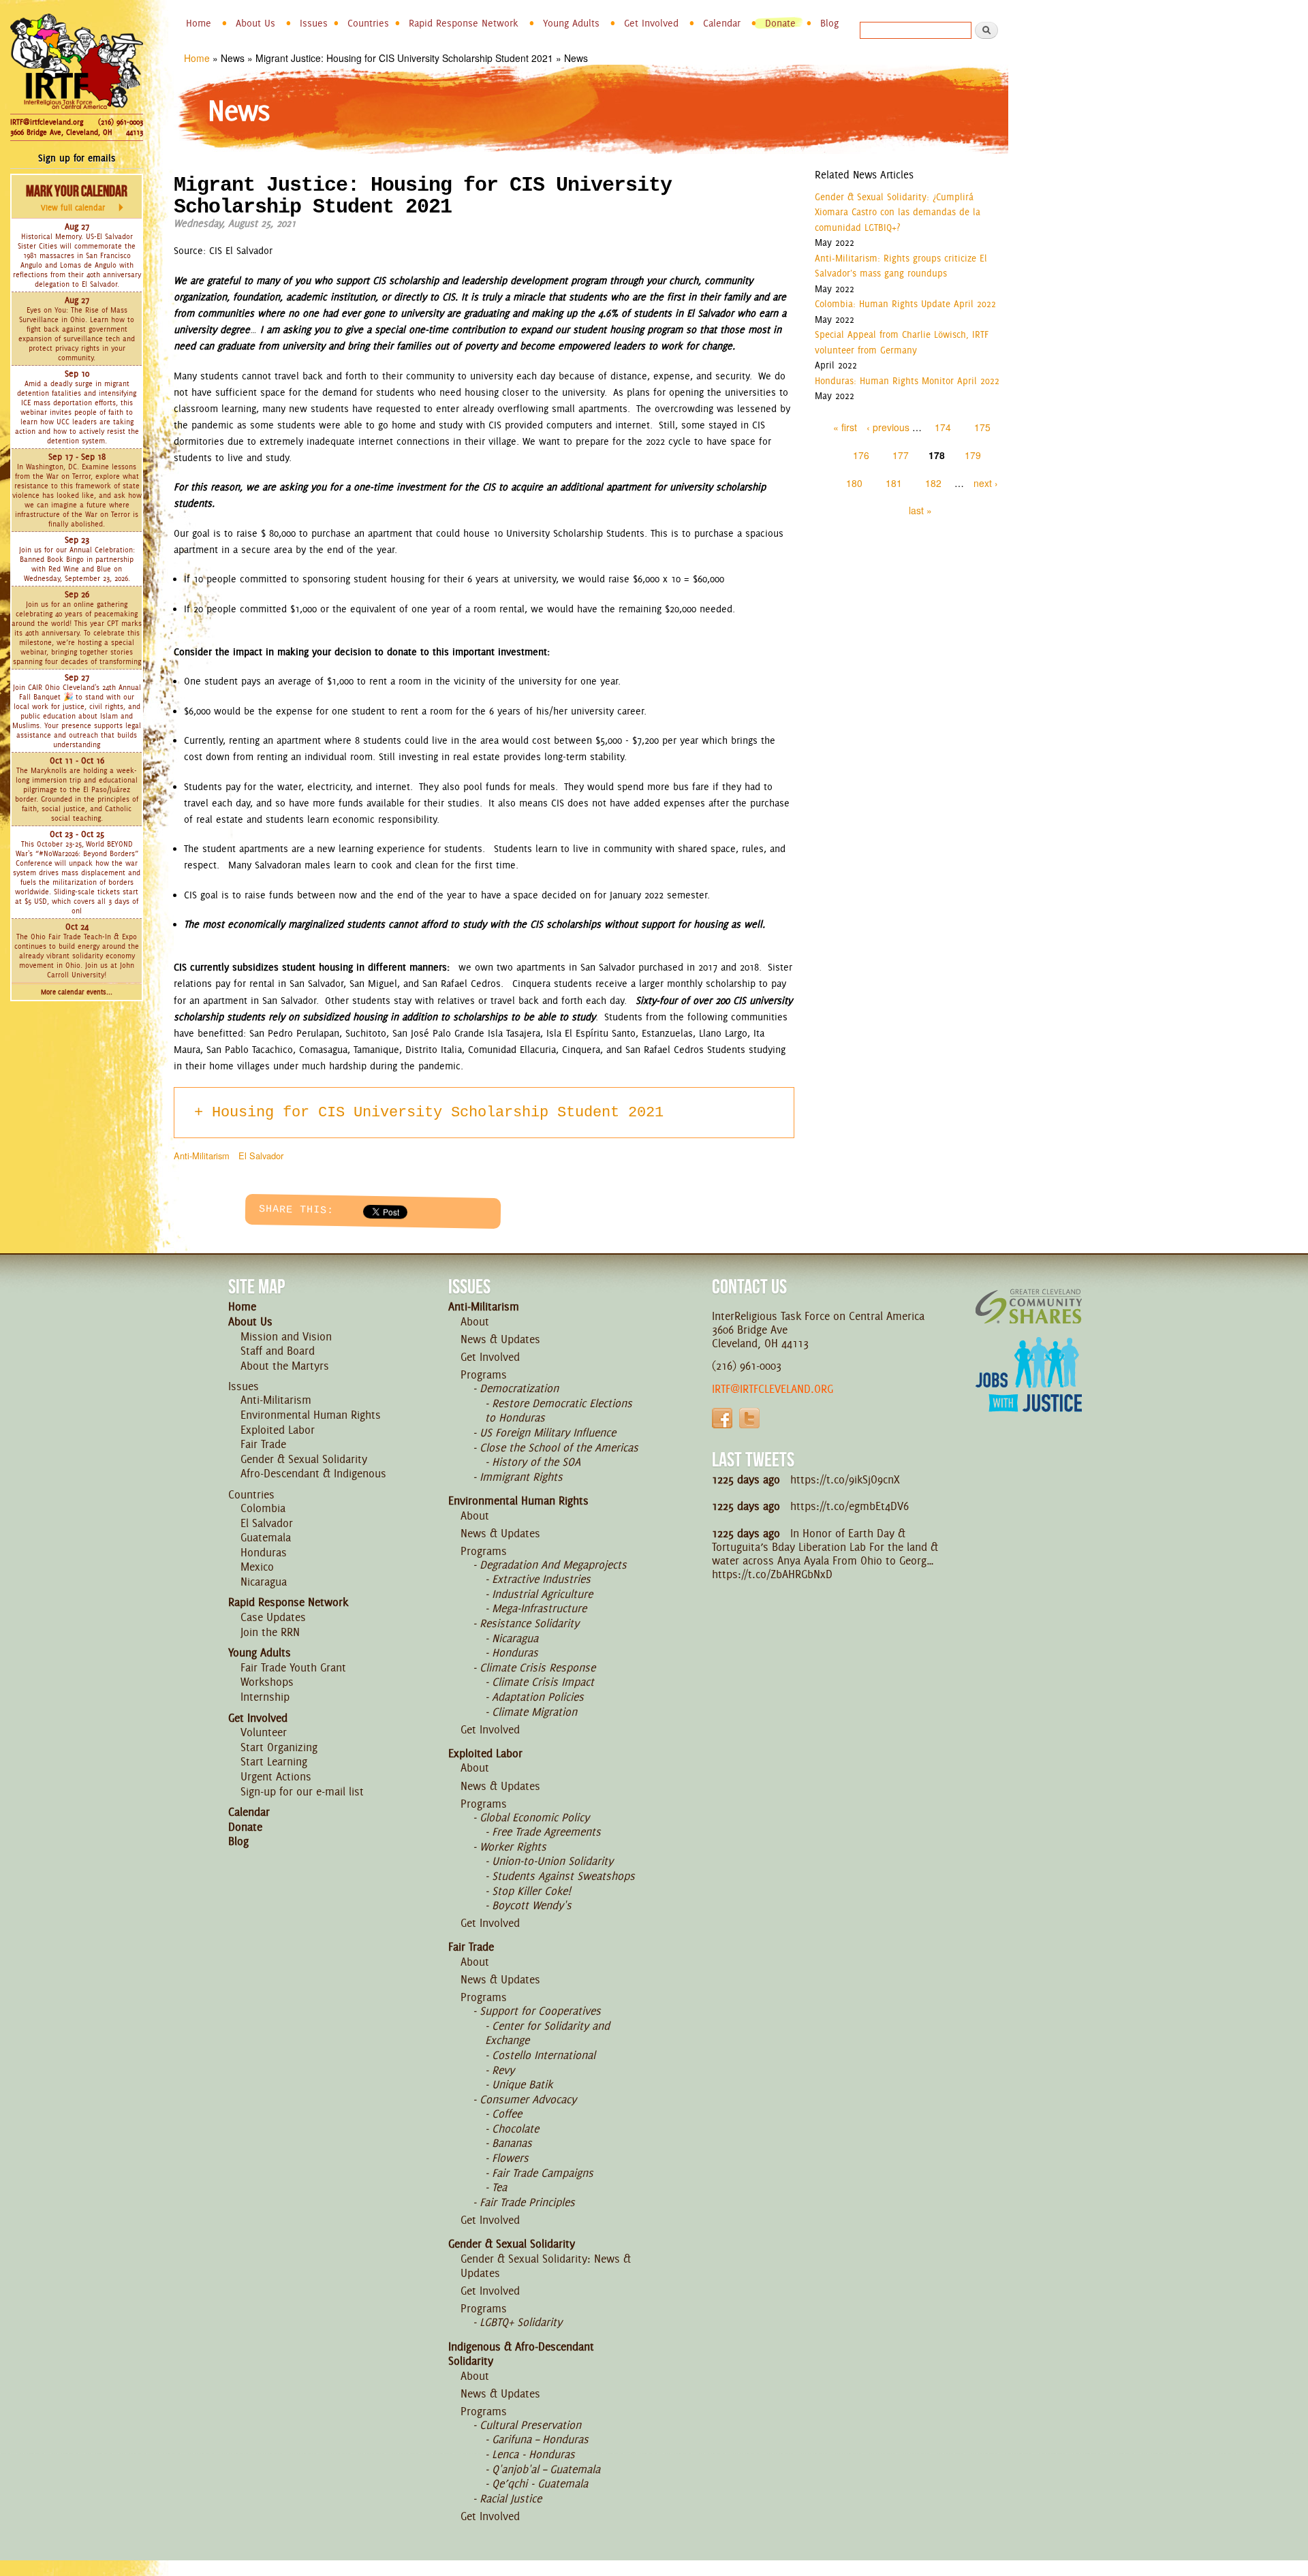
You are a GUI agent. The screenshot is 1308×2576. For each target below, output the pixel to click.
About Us (255, 23)
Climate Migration (534, 1712)
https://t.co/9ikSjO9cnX (845, 1479)
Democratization (519, 1388)
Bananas (512, 2143)
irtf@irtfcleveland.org (773, 1389)
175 (982, 427)
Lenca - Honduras (533, 2454)
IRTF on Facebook (722, 1418)
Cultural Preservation (530, 2425)
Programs (484, 1375)
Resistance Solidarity (529, 1623)
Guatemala (266, 1537)
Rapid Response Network (464, 23)
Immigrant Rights (521, 1477)
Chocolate (515, 2129)
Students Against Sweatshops (563, 1876)
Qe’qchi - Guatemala (540, 2483)
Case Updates (273, 1617)
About (475, 1321)
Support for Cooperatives (540, 2011)
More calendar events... (77, 992)
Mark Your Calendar (77, 198)
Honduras (264, 1552)
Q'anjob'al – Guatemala (546, 2469)
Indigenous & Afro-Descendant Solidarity (521, 2354)
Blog (829, 23)
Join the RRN (270, 1632)
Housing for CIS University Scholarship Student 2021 (438, 1113)
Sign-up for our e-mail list (302, 1791)
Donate (780, 23)
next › (986, 483)
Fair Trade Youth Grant (293, 1667)
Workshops (267, 1682)
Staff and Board (278, 1351)
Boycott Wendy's (532, 1905)
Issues (314, 23)
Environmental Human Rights (311, 1415)
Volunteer (264, 1732)
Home (199, 23)
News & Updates (500, 1339)
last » (920, 510)
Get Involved (651, 23)
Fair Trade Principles (527, 2202)
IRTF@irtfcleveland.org (47, 122)
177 (901, 455)
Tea (499, 2187)
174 (943, 427)
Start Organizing (279, 1747)
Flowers (510, 2158)
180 (854, 483)
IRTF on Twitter (749, 1418)
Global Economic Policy (534, 1817)
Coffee (507, 2114)
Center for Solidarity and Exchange (547, 2033)
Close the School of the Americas (559, 1447)
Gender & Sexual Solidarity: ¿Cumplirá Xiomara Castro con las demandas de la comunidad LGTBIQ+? (898, 212)
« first (845, 427)
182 (933, 483)
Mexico (257, 1567)
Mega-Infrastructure (539, 1608)
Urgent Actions (276, 1776)
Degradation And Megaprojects (553, 1565)
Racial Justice (511, 2498)
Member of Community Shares (1029, 1306)
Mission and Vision (286, 1336)
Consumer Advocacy (528, 2099)
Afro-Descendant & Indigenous (313, 1473)
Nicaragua (264, 1582)
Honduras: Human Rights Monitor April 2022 (907, 381)
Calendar (722, 23)
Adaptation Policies (538, 1697)
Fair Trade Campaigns (543, 2173)
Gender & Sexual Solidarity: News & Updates (546, 2266)
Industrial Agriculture (542, 1594)
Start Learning (274, 1761)
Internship (265, 1697)
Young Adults (571, 23)
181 (894, 483)
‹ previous (888, 427)
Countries (368, 23)
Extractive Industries (541, 1579)
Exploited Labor (278, 1430)
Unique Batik (522, 2084)
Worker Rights (513, 1847)
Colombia (263, 1508)
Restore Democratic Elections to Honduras (559, 1411)
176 (861, 455)
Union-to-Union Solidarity (552, 1861)
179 (973, 455)
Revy (503, 2070)
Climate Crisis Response (538, 1667)
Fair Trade (263, 1444)
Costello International (544, 2055)
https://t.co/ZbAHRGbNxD (772, 1574)
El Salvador (261, 1156)
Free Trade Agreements (546, 1832)
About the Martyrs (285, 1366)
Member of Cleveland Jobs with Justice (1029, 1392)
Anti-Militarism (202, 1156)
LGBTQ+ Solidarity (521, 2322)
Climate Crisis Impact (543, 1682)
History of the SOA (536, 1462)
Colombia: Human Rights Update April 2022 (905, 304)
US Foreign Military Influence (548, 1432)
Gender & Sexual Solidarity (304, 1459)
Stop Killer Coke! (531, 1891)
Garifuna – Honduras (540, 2439)
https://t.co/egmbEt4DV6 (850, 1506)
